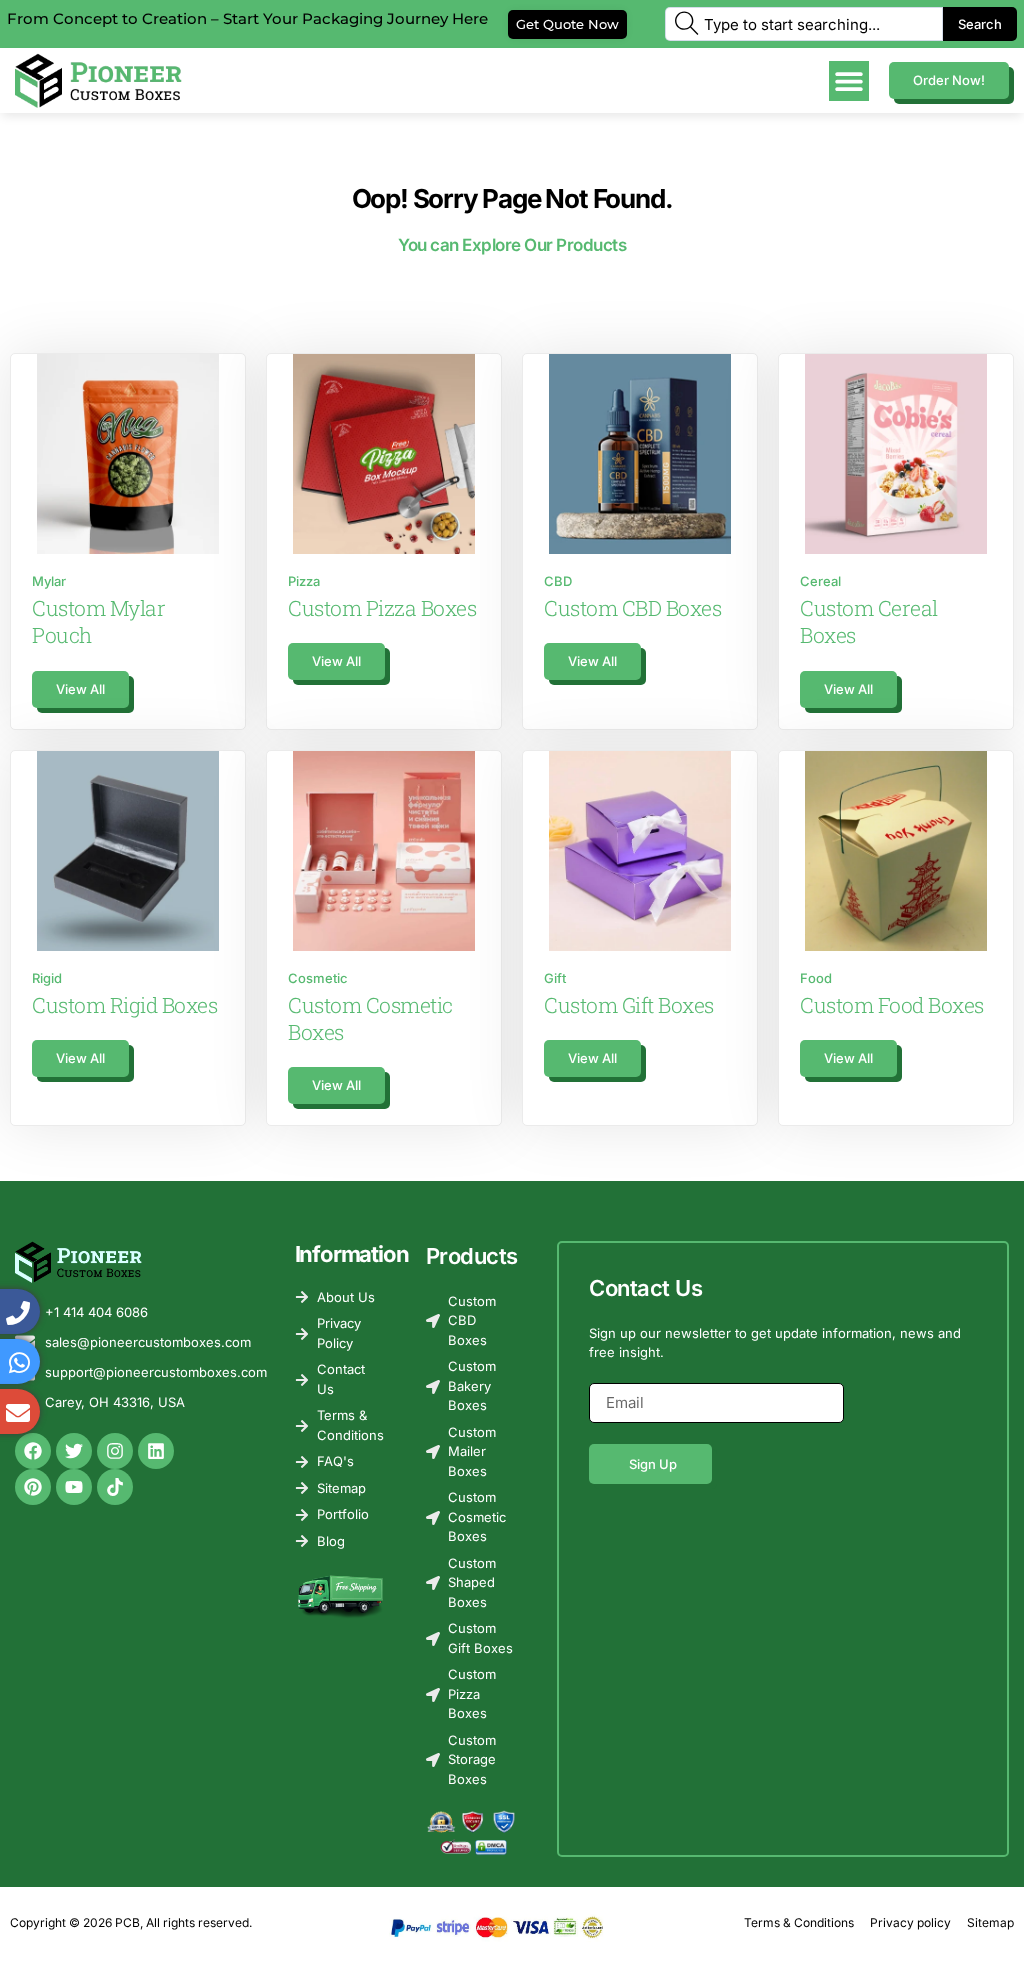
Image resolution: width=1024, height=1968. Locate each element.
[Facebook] (33, 1451)
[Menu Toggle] (849, 81)
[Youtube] (74, 1487)
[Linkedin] (156, 1451)
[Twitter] (74, 1451)
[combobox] (804, 24)
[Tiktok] (115, 1487)
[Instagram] (115, 1451)
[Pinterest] (33, 1487)
